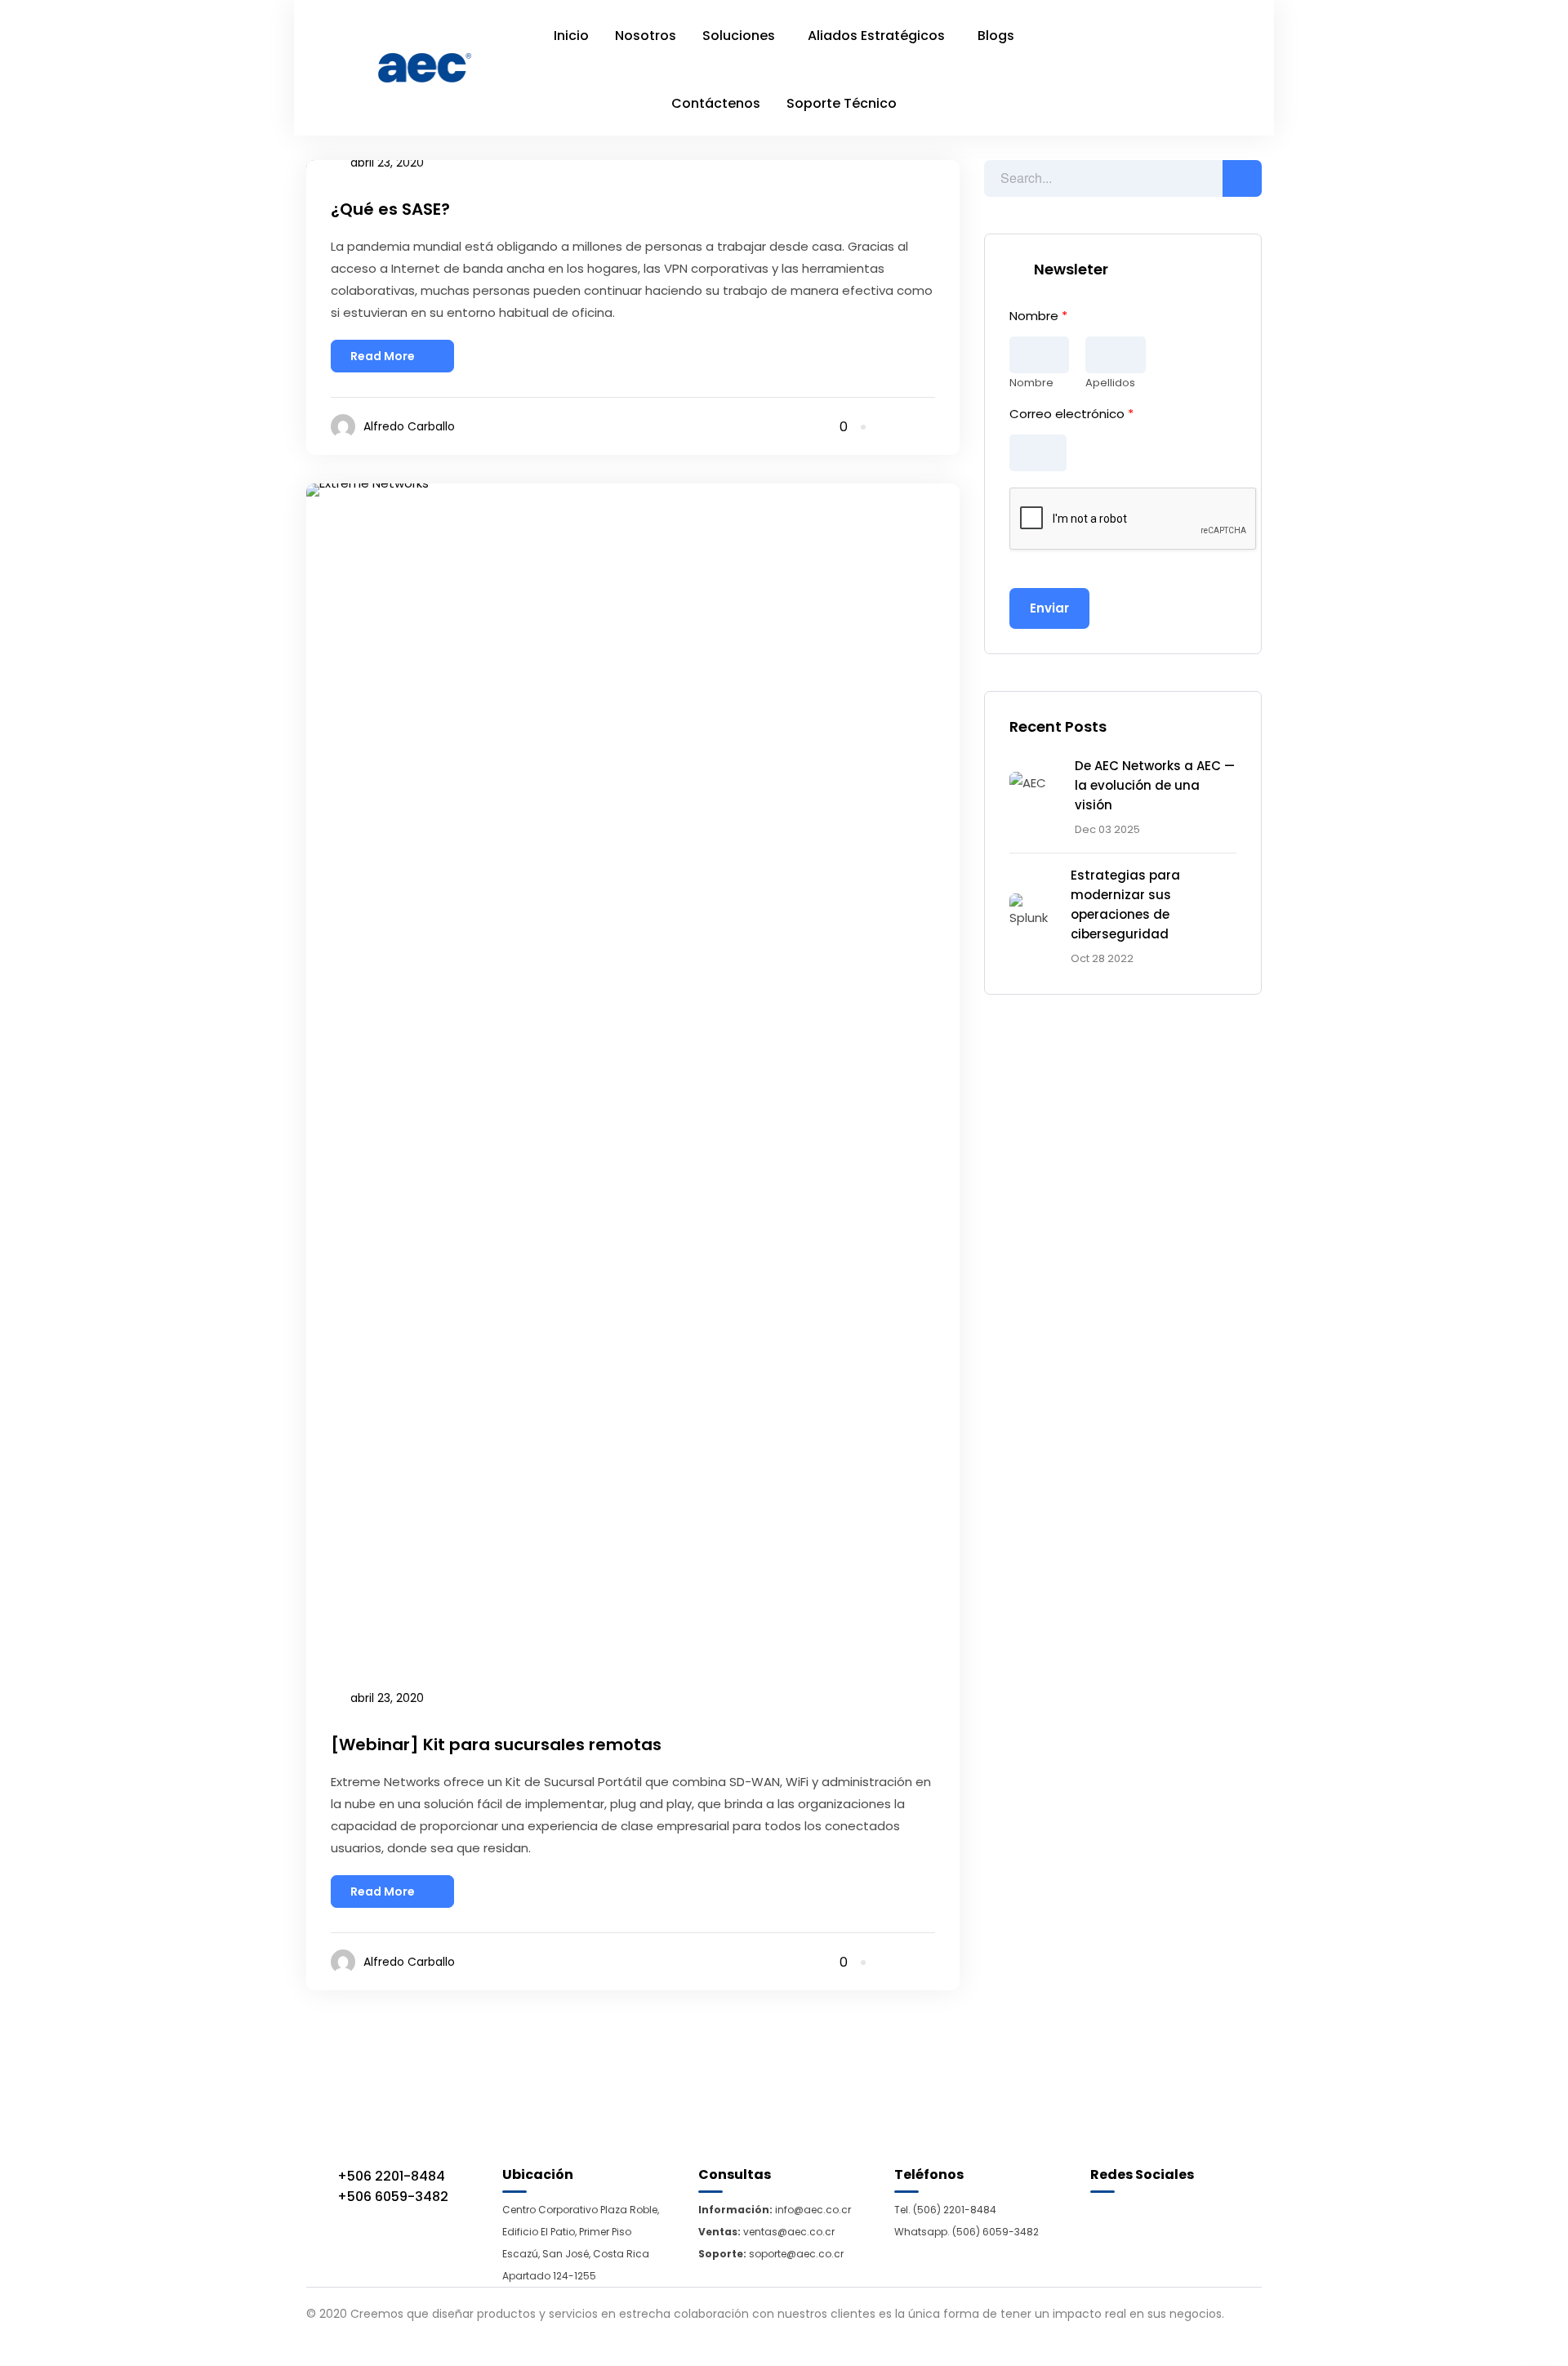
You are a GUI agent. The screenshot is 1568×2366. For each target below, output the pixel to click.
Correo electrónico (1071, 414)
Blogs (996, 36)
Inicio (571, 36)
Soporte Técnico (842, 103)
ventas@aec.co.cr (789, 2232)
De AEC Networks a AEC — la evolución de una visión (1155, 785)
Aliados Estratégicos (876, 36)
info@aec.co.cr (812, 2210)
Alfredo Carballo (409, 426)
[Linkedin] (908, 427)
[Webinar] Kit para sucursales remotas (496, 1744)
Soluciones (739, 36)
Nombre (1038, 316)
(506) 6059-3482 (996, 2232)
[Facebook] (886, 427)
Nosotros (646, 36)
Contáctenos (716, 103)
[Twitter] (930, 427)
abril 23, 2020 (387, 1698)
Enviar (1049, 608)
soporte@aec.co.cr (796, 2254)
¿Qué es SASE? (390, 209)
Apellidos (1110, 383)
